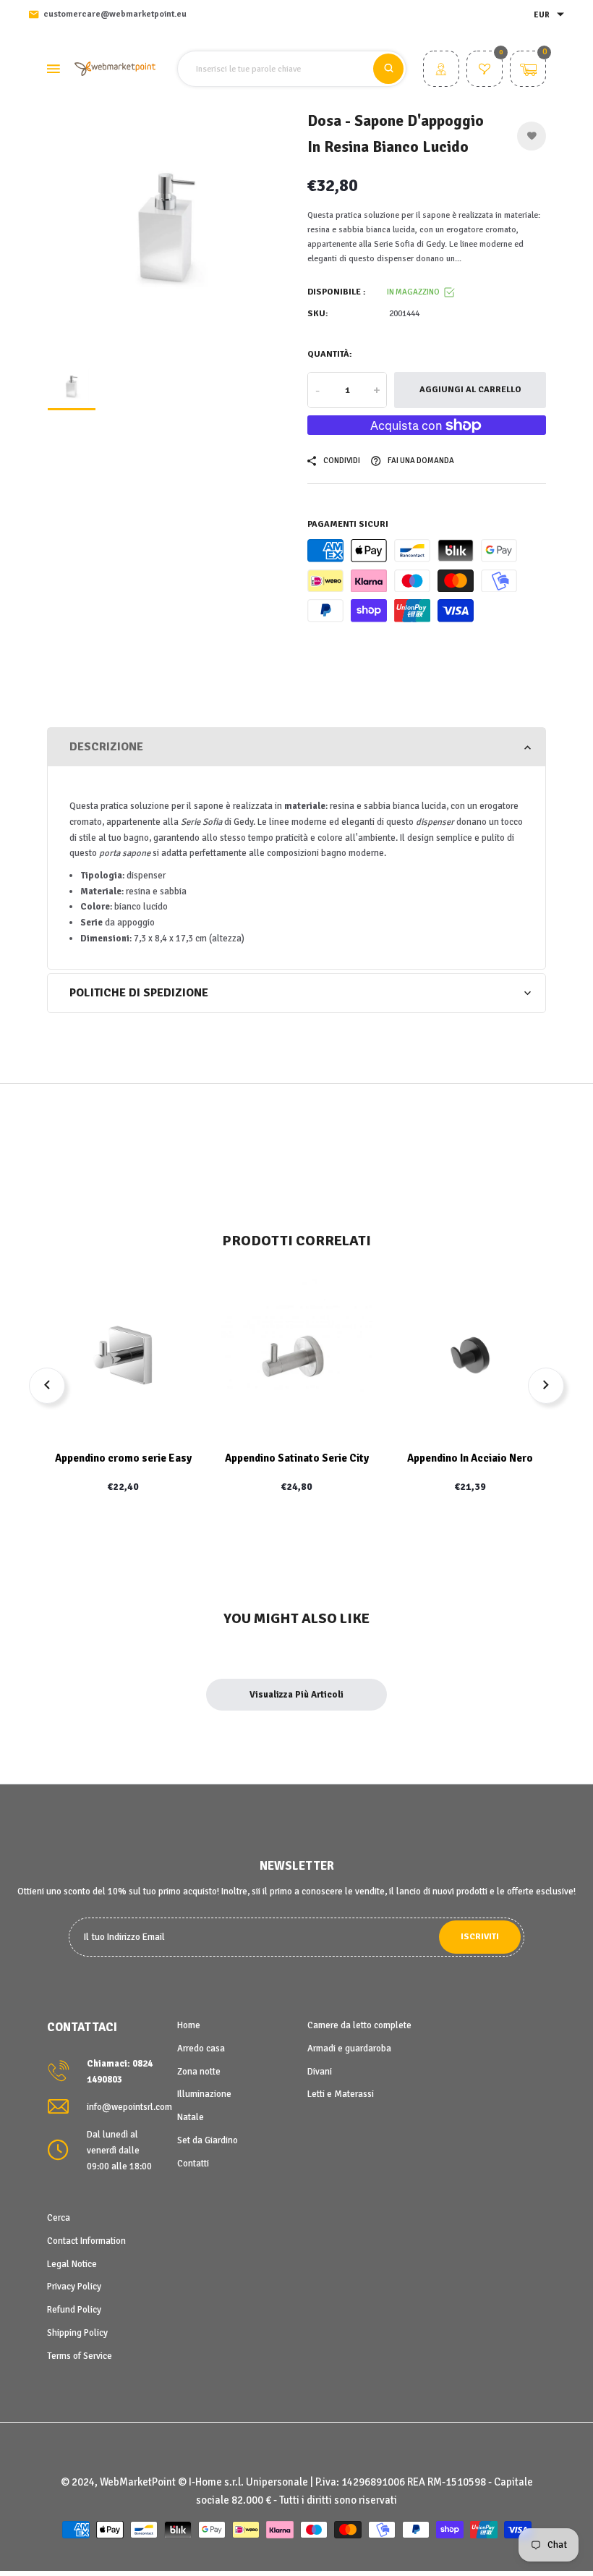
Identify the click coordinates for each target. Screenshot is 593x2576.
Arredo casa (201, 2048)
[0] (485, 71)
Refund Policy (74, 2310)
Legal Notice (72, 2264)
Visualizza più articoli (296, 1695)
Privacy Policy (74, 2287)
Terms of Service (80, 2356)
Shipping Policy (77, 2333)
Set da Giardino (208, 2140)
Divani (320, 2072)
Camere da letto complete (359, 2025)
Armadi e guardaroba (349, 2048)
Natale (191, 2117)
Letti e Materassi (341, 2094)
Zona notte (199, 2072)
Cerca (59, 2218)
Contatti (193, 2164)
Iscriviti (480, 1937)
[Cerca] (388, 69)
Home (189, 2025)
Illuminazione (204, 2094)
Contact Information (86, 2241)
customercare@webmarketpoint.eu (115, 14)
